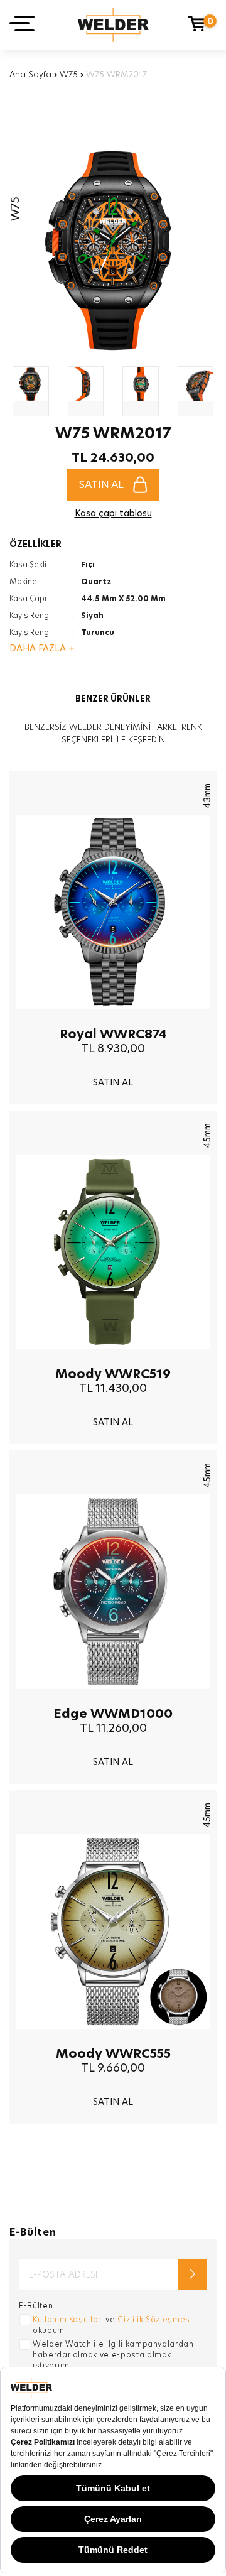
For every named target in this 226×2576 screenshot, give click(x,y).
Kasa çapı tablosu (113, 513)
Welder (113, 25)
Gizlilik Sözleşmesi (155, 2319)
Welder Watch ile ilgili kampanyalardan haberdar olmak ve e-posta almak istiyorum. (113, 2355)
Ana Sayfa (30, 74)
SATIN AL (101, 485)
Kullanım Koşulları (68, 2319)
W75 (69, 74)
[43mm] (113, 1019)
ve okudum (113, 2325)
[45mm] (113, 1359)
